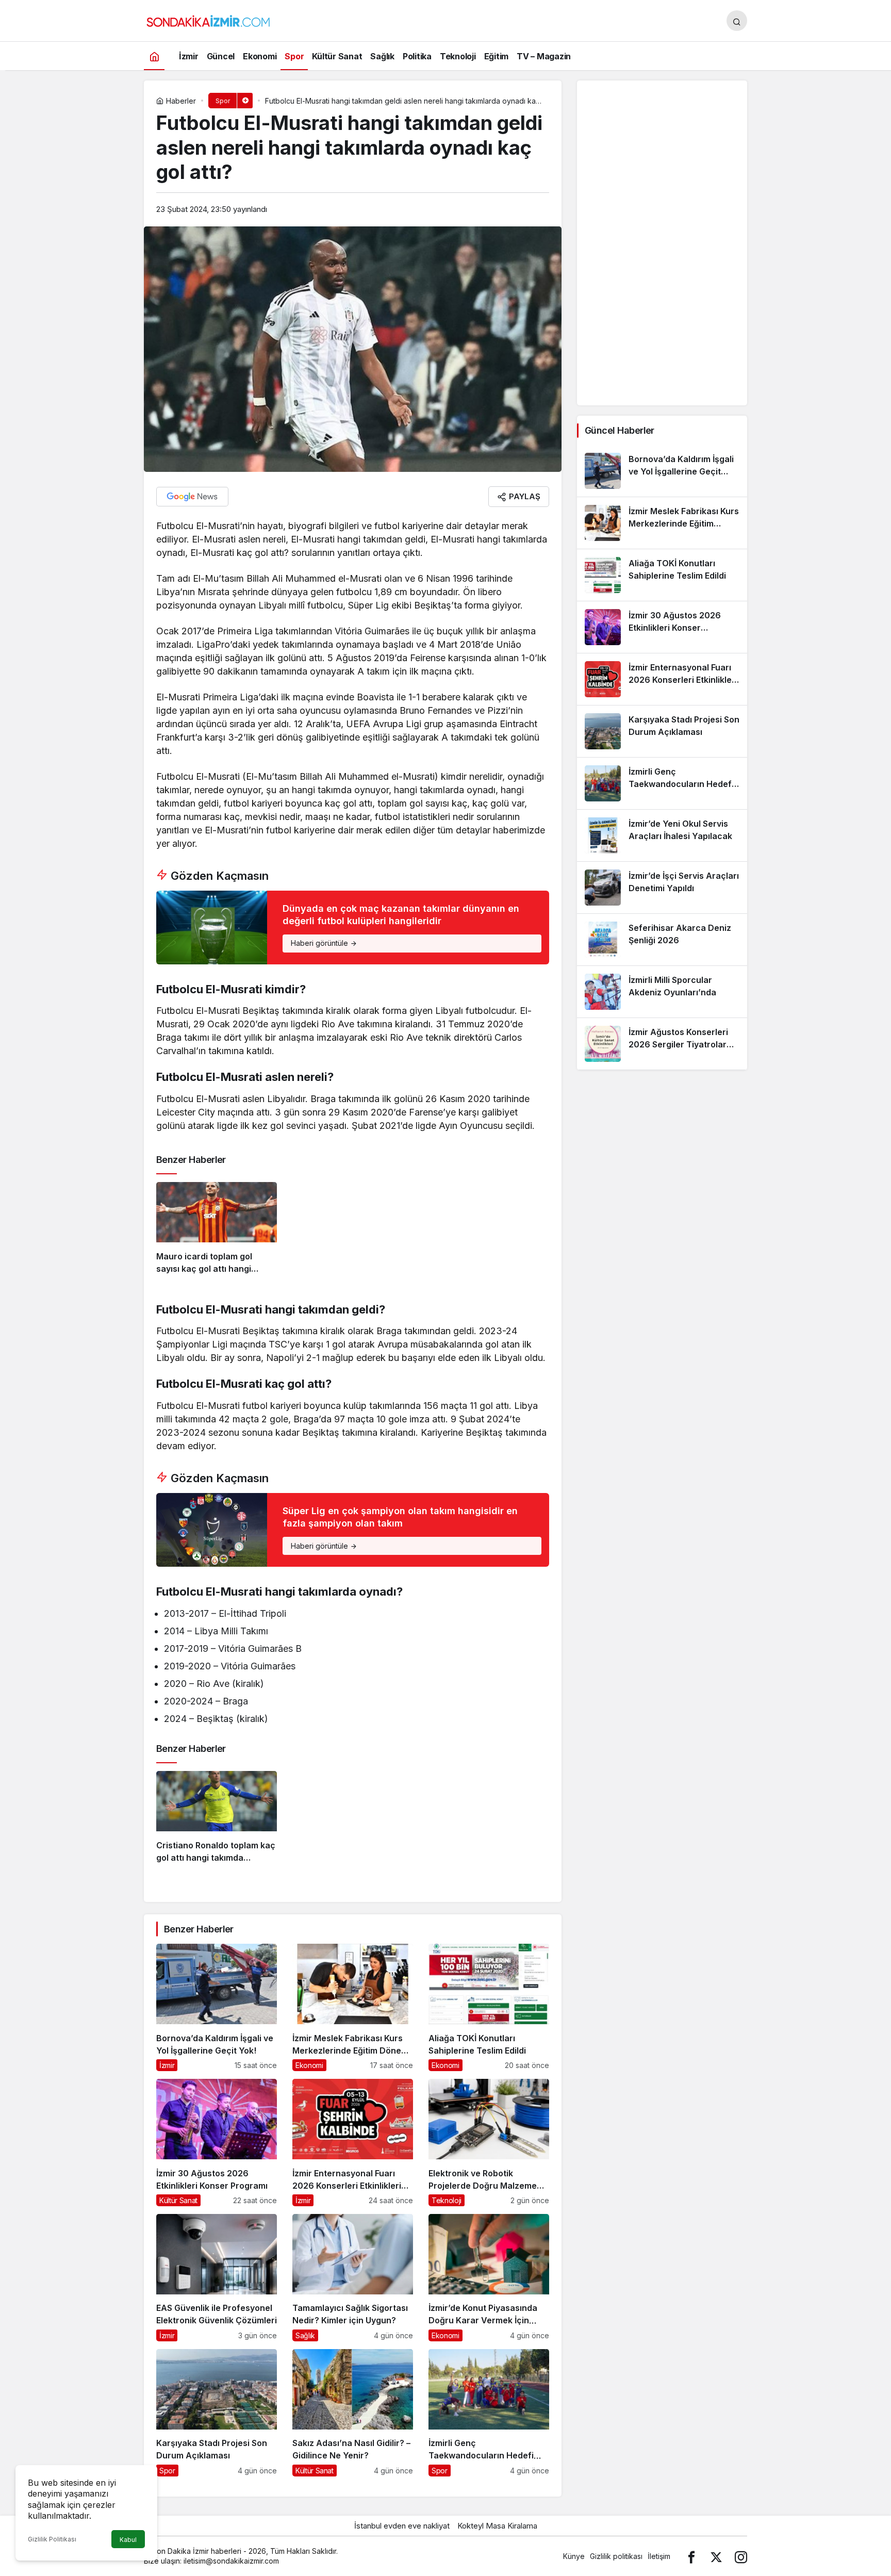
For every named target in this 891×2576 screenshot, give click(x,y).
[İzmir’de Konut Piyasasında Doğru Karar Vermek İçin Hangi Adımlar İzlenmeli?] (489, 2278)
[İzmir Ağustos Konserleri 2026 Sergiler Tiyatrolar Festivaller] (662, 1044)
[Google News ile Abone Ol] (192, 497)
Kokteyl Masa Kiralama (497, 2526)
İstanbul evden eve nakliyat (402, 2526)
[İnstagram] (741, 2556)
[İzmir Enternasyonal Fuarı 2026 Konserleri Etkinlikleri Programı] (353, 2143)
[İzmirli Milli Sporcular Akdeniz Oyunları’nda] (662, 992)
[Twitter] (716, 2556)
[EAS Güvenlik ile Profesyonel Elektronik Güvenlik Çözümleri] (217, 2278)
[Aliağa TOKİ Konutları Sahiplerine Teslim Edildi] (489, 2007)
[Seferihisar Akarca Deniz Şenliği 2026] (662, 940)
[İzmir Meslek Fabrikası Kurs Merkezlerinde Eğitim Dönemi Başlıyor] (353, 2007)
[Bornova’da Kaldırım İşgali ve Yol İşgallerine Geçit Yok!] (217, 2007)
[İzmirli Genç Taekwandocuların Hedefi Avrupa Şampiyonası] (489, 2413)
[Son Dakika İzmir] (208, 20)
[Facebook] (691, 2556)
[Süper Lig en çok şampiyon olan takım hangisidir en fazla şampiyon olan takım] (353, 1530)
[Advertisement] (662, 243)
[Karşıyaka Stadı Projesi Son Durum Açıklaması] (217, 2413)
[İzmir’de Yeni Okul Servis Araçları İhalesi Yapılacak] (662, 835)
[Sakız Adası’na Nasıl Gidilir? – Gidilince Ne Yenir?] (353, 2413)
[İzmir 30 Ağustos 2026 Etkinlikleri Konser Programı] (217, 2143)
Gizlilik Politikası (52, 2539)
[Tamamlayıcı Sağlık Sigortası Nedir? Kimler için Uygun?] (353, 2278)
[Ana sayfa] (154, 56)
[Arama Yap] (737, 21)
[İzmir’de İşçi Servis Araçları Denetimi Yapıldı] (662, 888)
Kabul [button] (128, 2540)
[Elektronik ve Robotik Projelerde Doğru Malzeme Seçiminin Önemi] (489, 2143)
